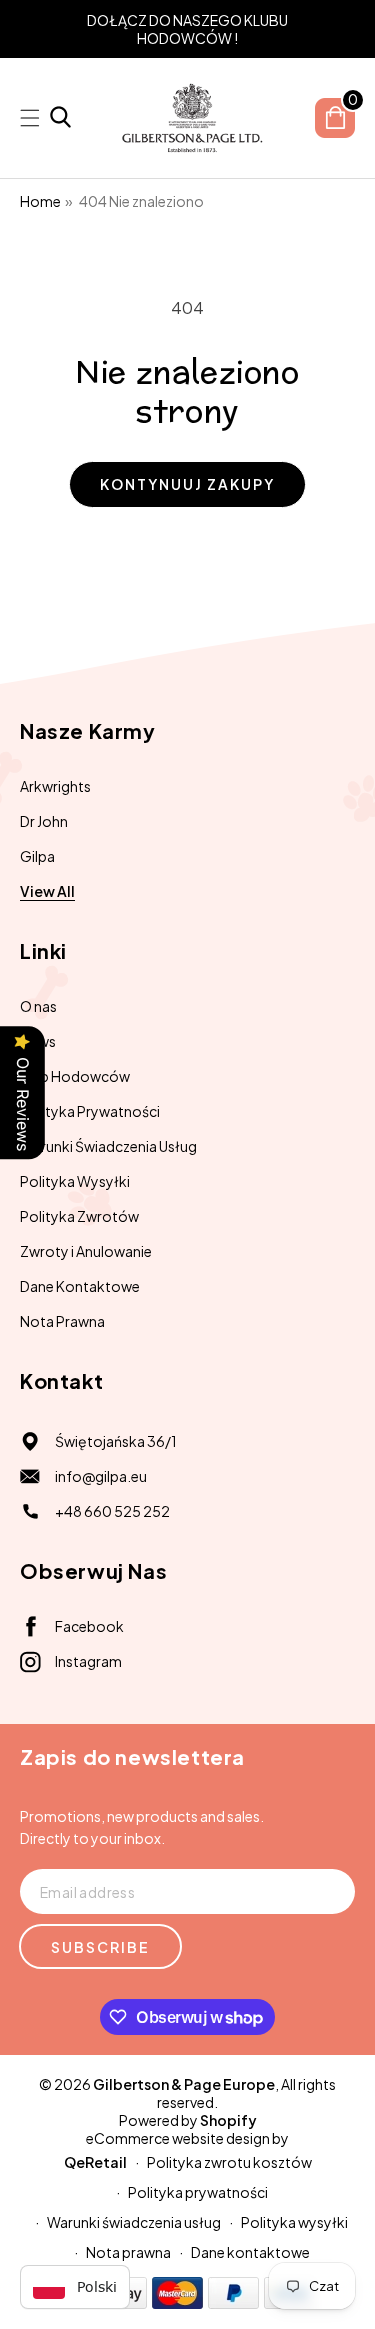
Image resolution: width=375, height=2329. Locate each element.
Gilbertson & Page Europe (184, 2084)
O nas (38, 1006)
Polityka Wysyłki (75, 1181)
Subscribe (100, 1947)
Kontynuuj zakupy (187, 484)
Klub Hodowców (75, 1076)
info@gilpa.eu (101, 1476)
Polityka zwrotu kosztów (229, 2162)
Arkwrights (55, 786)
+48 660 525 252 (112, 1511)
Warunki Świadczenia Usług (108, 1146)
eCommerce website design (178, 2138)
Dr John (44, 821)
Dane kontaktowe (250, 2252)
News (38, 1041)
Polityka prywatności (198, 2192)
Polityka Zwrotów (79, 1216)
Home (40, 201)
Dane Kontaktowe (80, 1286)
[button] (60, 118)
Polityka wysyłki (294, 2222)
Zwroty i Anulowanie (86, 1251)
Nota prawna (128, 2252)
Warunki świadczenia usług (134, 2222)
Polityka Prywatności (90, 1111)
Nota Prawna (62, 1321)
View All (47, 891)
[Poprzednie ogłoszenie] (27, 29)
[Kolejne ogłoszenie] (348, 29)
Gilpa (37, 856)
